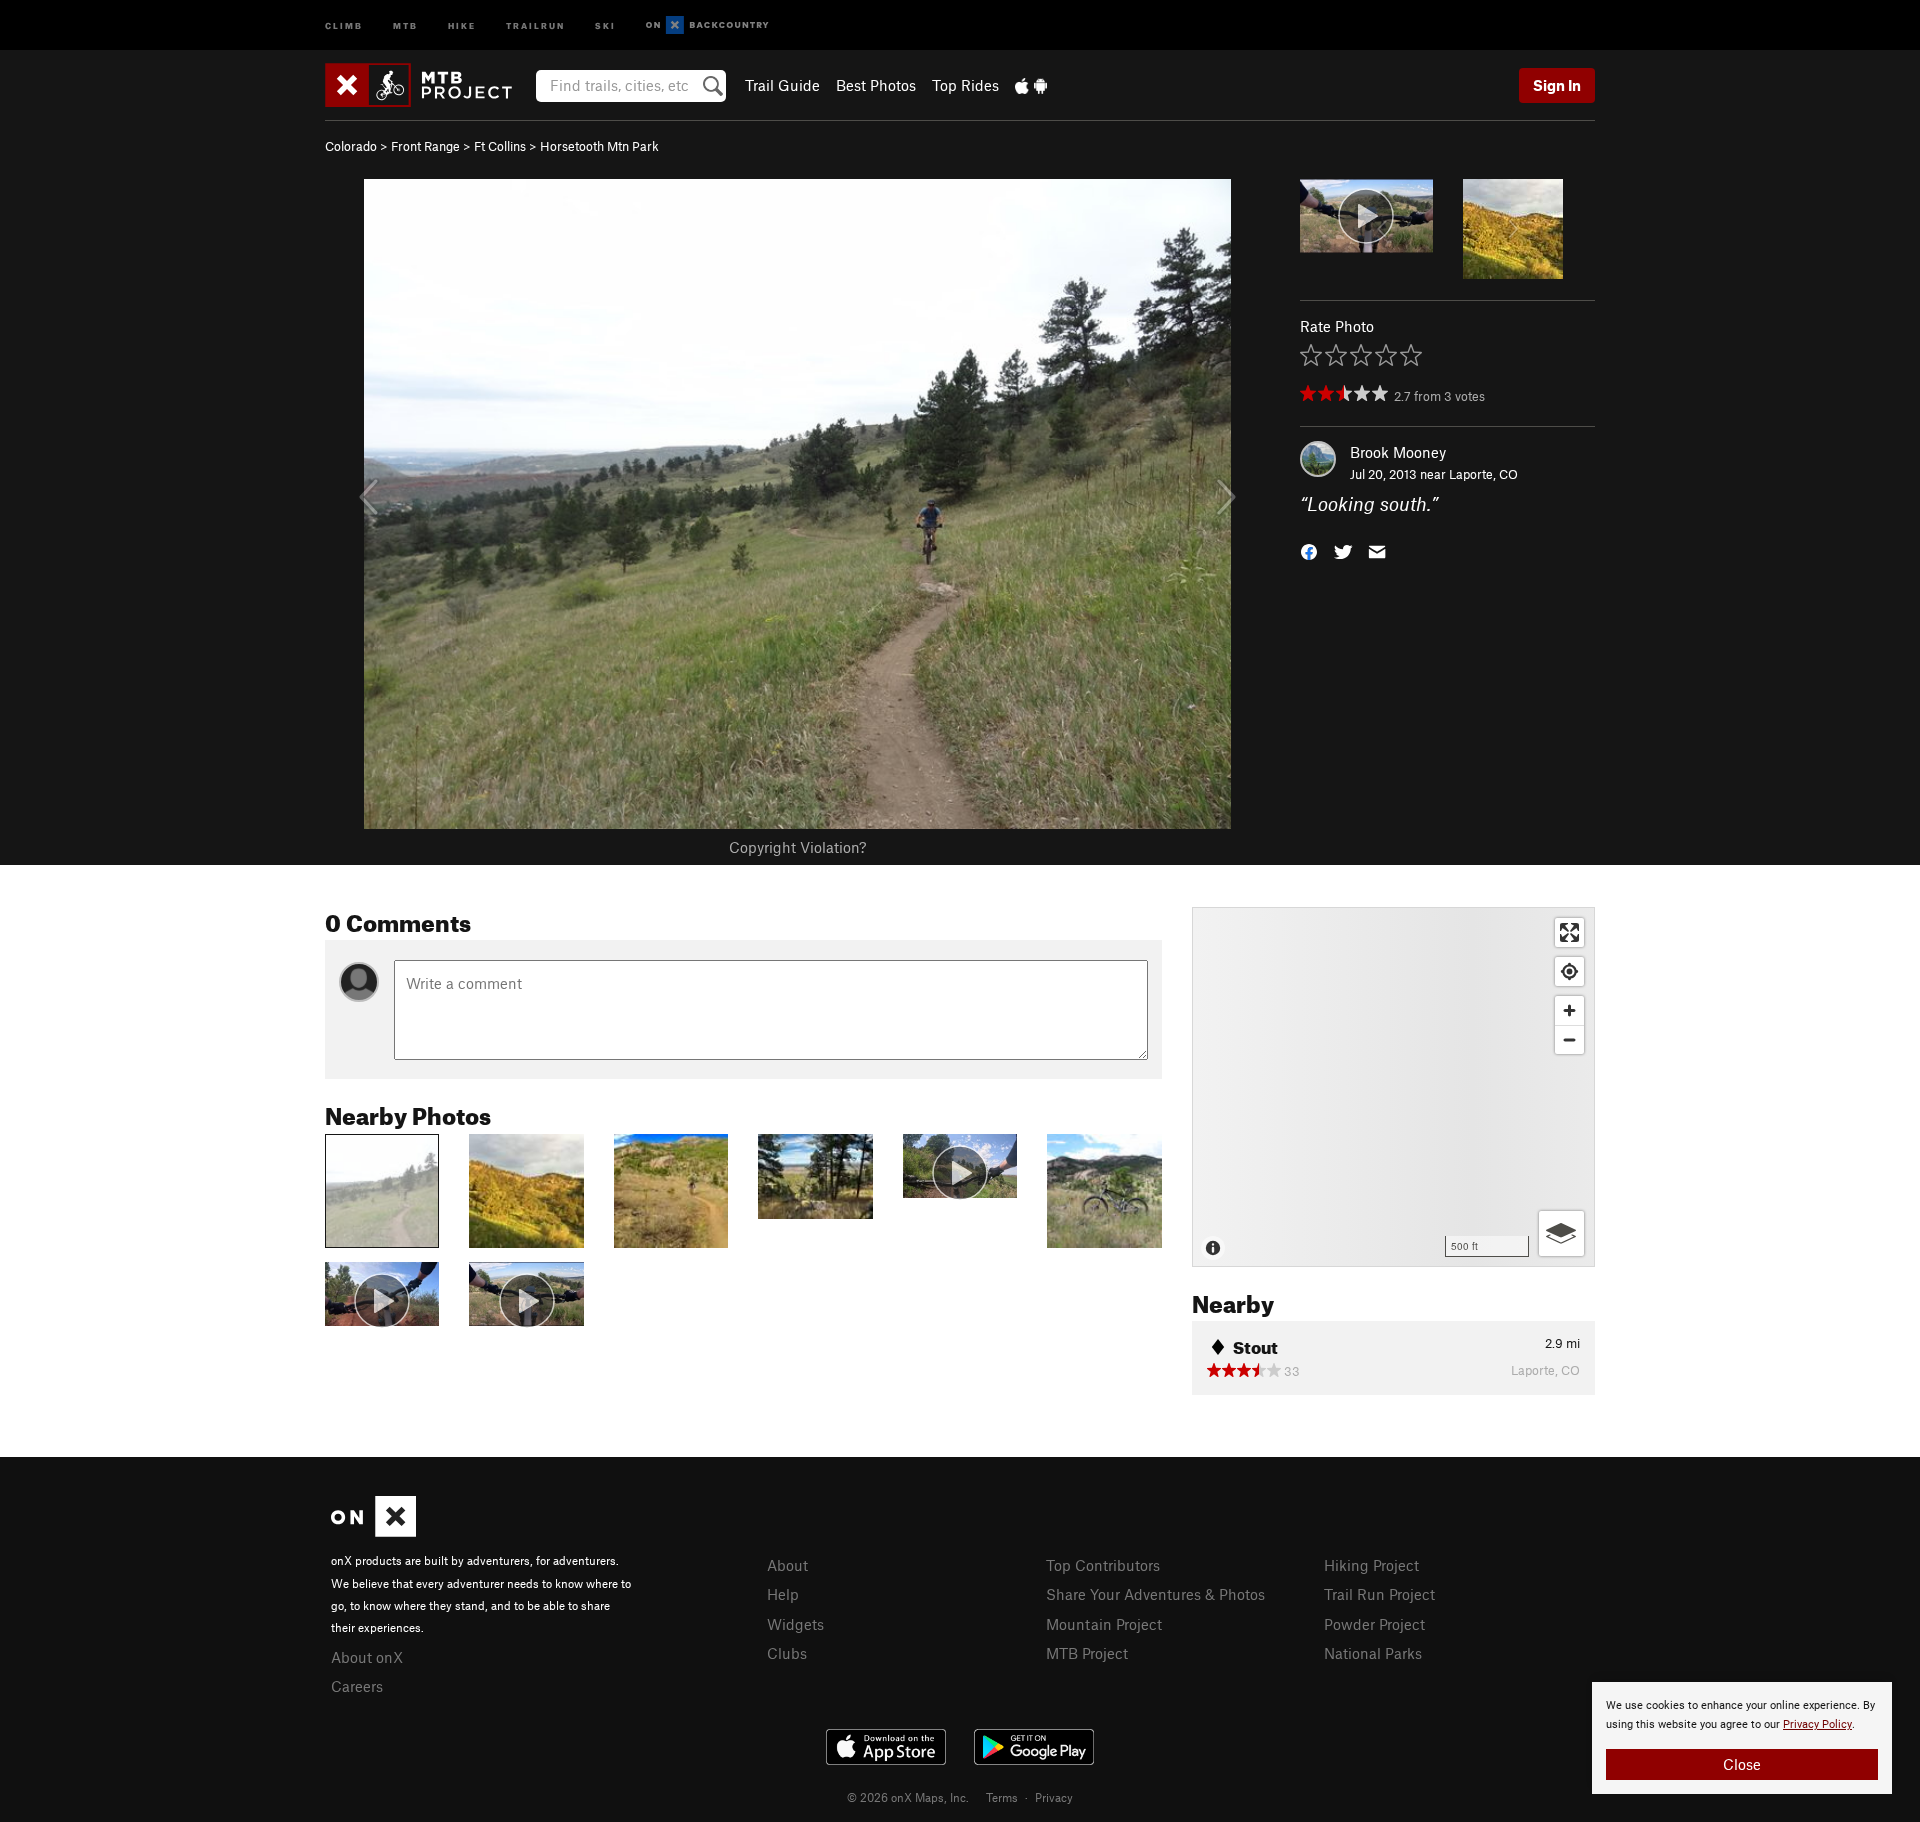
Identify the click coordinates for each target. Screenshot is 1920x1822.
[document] (1742, 1738)
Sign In (1557, 85)
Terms (1002, 1797)
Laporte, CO (1483, 474)
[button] (1309, 550)
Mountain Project (1104, 1624)
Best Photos (876, 85)
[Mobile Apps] (1031, 85)
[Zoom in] (1569, 1010)
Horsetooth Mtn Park (599, 146)
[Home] (428, 85)
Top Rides (965, 85)
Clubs (787, 1653)
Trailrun (535, 24)
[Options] (1561, 1233)
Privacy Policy (1817, 1724)
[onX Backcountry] (707, 25)
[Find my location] (1569, 971)
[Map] (1393, 1087)
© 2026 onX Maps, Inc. (908, 1797)
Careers (357, 1686)
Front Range (425, 146)
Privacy (1054, 1797)
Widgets (795, 1624)
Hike (462, 24)
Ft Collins (500, 146)
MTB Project (1087, 1653)
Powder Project (1374, 1624)
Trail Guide (782, 85)
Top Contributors (1103, 1565)
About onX (367, 1657)
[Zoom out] (1569, 1039)
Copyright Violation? (797, 847)
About (787, 1565)
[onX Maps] (373, 1531)
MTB (405, 24)
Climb (344, 24)
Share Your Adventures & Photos (1155, 1594)
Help (783, 1594)
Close (1742, 1764)
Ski (605, 24)
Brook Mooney (1398, 452)
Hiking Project (1371, 1565)
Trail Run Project (1379, 1594)
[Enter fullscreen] (1569, 932)
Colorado (351, 146)
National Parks (1373, 1653)
